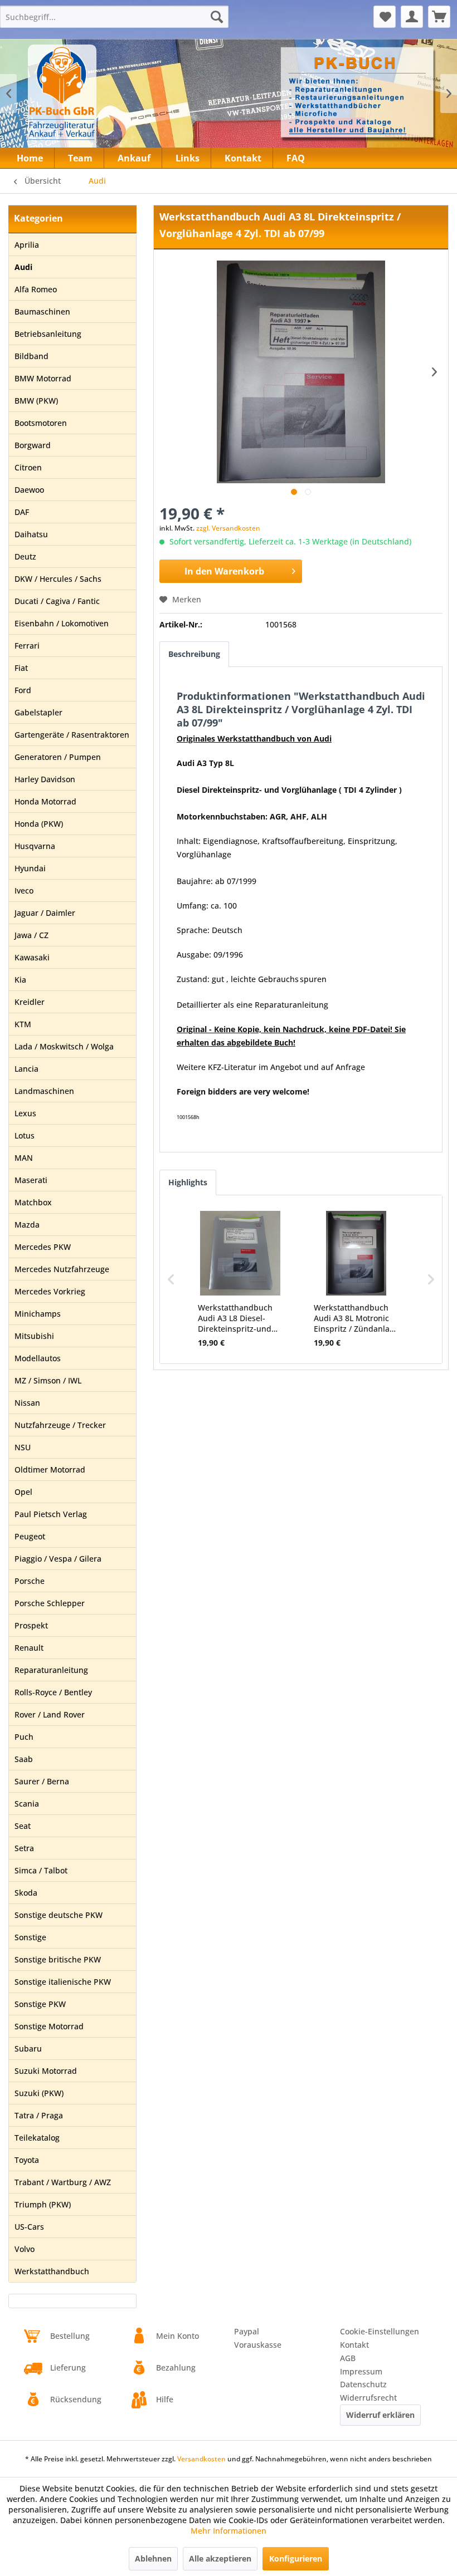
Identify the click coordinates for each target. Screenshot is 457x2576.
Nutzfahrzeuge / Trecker (60, 1425)
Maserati (31, 1180)
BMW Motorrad (43, 378)
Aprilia (27, 245)
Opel (23, 1492)
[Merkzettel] (385, 17)
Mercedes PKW (43, 1247)
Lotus (25, 1135)
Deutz (25, 556)
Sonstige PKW (40, 2004)
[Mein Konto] (412, 17)
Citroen (28, 467)
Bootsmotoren (41, 423)
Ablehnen (153, 2558)
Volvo (25, 2249)
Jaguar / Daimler (45, 913)
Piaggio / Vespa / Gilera (58, 1559)
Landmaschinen (44, 1091)
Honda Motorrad (45, 801)
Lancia (26, 1069)
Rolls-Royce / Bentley (53, 1692)
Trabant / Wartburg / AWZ (63, 2182)
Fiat (21, 668)
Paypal (247, 2331)
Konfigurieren (296, 2558)
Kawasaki (32, 957)
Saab (24, 1759)
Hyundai (30, 868)
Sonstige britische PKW (58, 1959)
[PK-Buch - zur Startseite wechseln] (105, 100)
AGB (348, 2358)
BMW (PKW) (36, 401)
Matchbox (33, 1202)
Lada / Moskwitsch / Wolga (64, 1046)
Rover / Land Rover (50, 1714)
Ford (23, 690)
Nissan (27, 1403)
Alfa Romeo (36, 289)
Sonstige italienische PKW (63, 1982)
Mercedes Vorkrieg (50, 1291)
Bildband (31, 356)
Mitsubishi (34, 1336)
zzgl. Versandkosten (228, 528)
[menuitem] (114, 17)
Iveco (24, 890)
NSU (23, 1447)
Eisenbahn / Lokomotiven (62, 623)
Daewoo (29, 490)
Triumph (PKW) (43, 2204)
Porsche (30, 1581)
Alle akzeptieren (220, 2558)
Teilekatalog (37, 2138)
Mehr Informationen (229, 2531)
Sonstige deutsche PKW (59, 1915)
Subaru (28, 2048)
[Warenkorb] (439, 17)
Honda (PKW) (39, 824)
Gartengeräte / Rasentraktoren (72, 735)
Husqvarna (35, 846)
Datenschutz (363, 2384)
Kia (20, 980)
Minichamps (38, 1314)
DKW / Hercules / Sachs (58, 579)
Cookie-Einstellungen (380, 2331)
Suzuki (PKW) (39, 2093)
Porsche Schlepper (50, 1603)
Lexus (25, 1113)
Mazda (27, 1225)
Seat (23, 1826)
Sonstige (30, 1937)
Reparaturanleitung (51, 1670)
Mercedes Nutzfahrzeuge (62, 1269)
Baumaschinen (42, 311)
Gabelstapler (38, 712)
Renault (29, 1648)
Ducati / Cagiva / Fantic (57, 601)
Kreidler (30, 1002)
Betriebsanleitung (48, 334)
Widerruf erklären (380, 2415)
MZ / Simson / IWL (48, 1380)
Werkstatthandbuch (52, 2271)
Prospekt (31, 1625)
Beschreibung (194, 654)
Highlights (188, 1182)
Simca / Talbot (41, 1870)
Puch (24, 1737)
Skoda (26, 1893)
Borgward (33, 445)
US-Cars (29, 2227)
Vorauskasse (258, 2345)
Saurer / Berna (42, 1781)
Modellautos (38, 1358)
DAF (22, 512)
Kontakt (354, 2345)
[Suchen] (217, 17)
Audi (23, 267)
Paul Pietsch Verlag (51, 1514)
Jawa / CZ (31, 935)
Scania (27, 1804)
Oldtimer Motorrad (50, 1469)
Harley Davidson (45, 779)
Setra (24, 1848)
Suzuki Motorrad (46, 2071)
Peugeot (30, 1536)
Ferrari (27, 646)
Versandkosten (201, 2459)
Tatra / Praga (39, 2115)
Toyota (27, 2160)
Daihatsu (31, 534)
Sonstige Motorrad (49, 2026)
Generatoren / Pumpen (58, 757)
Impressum (361, 2371)
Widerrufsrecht (368, 2398)
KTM (23, 1024)
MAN (24, 1158)
